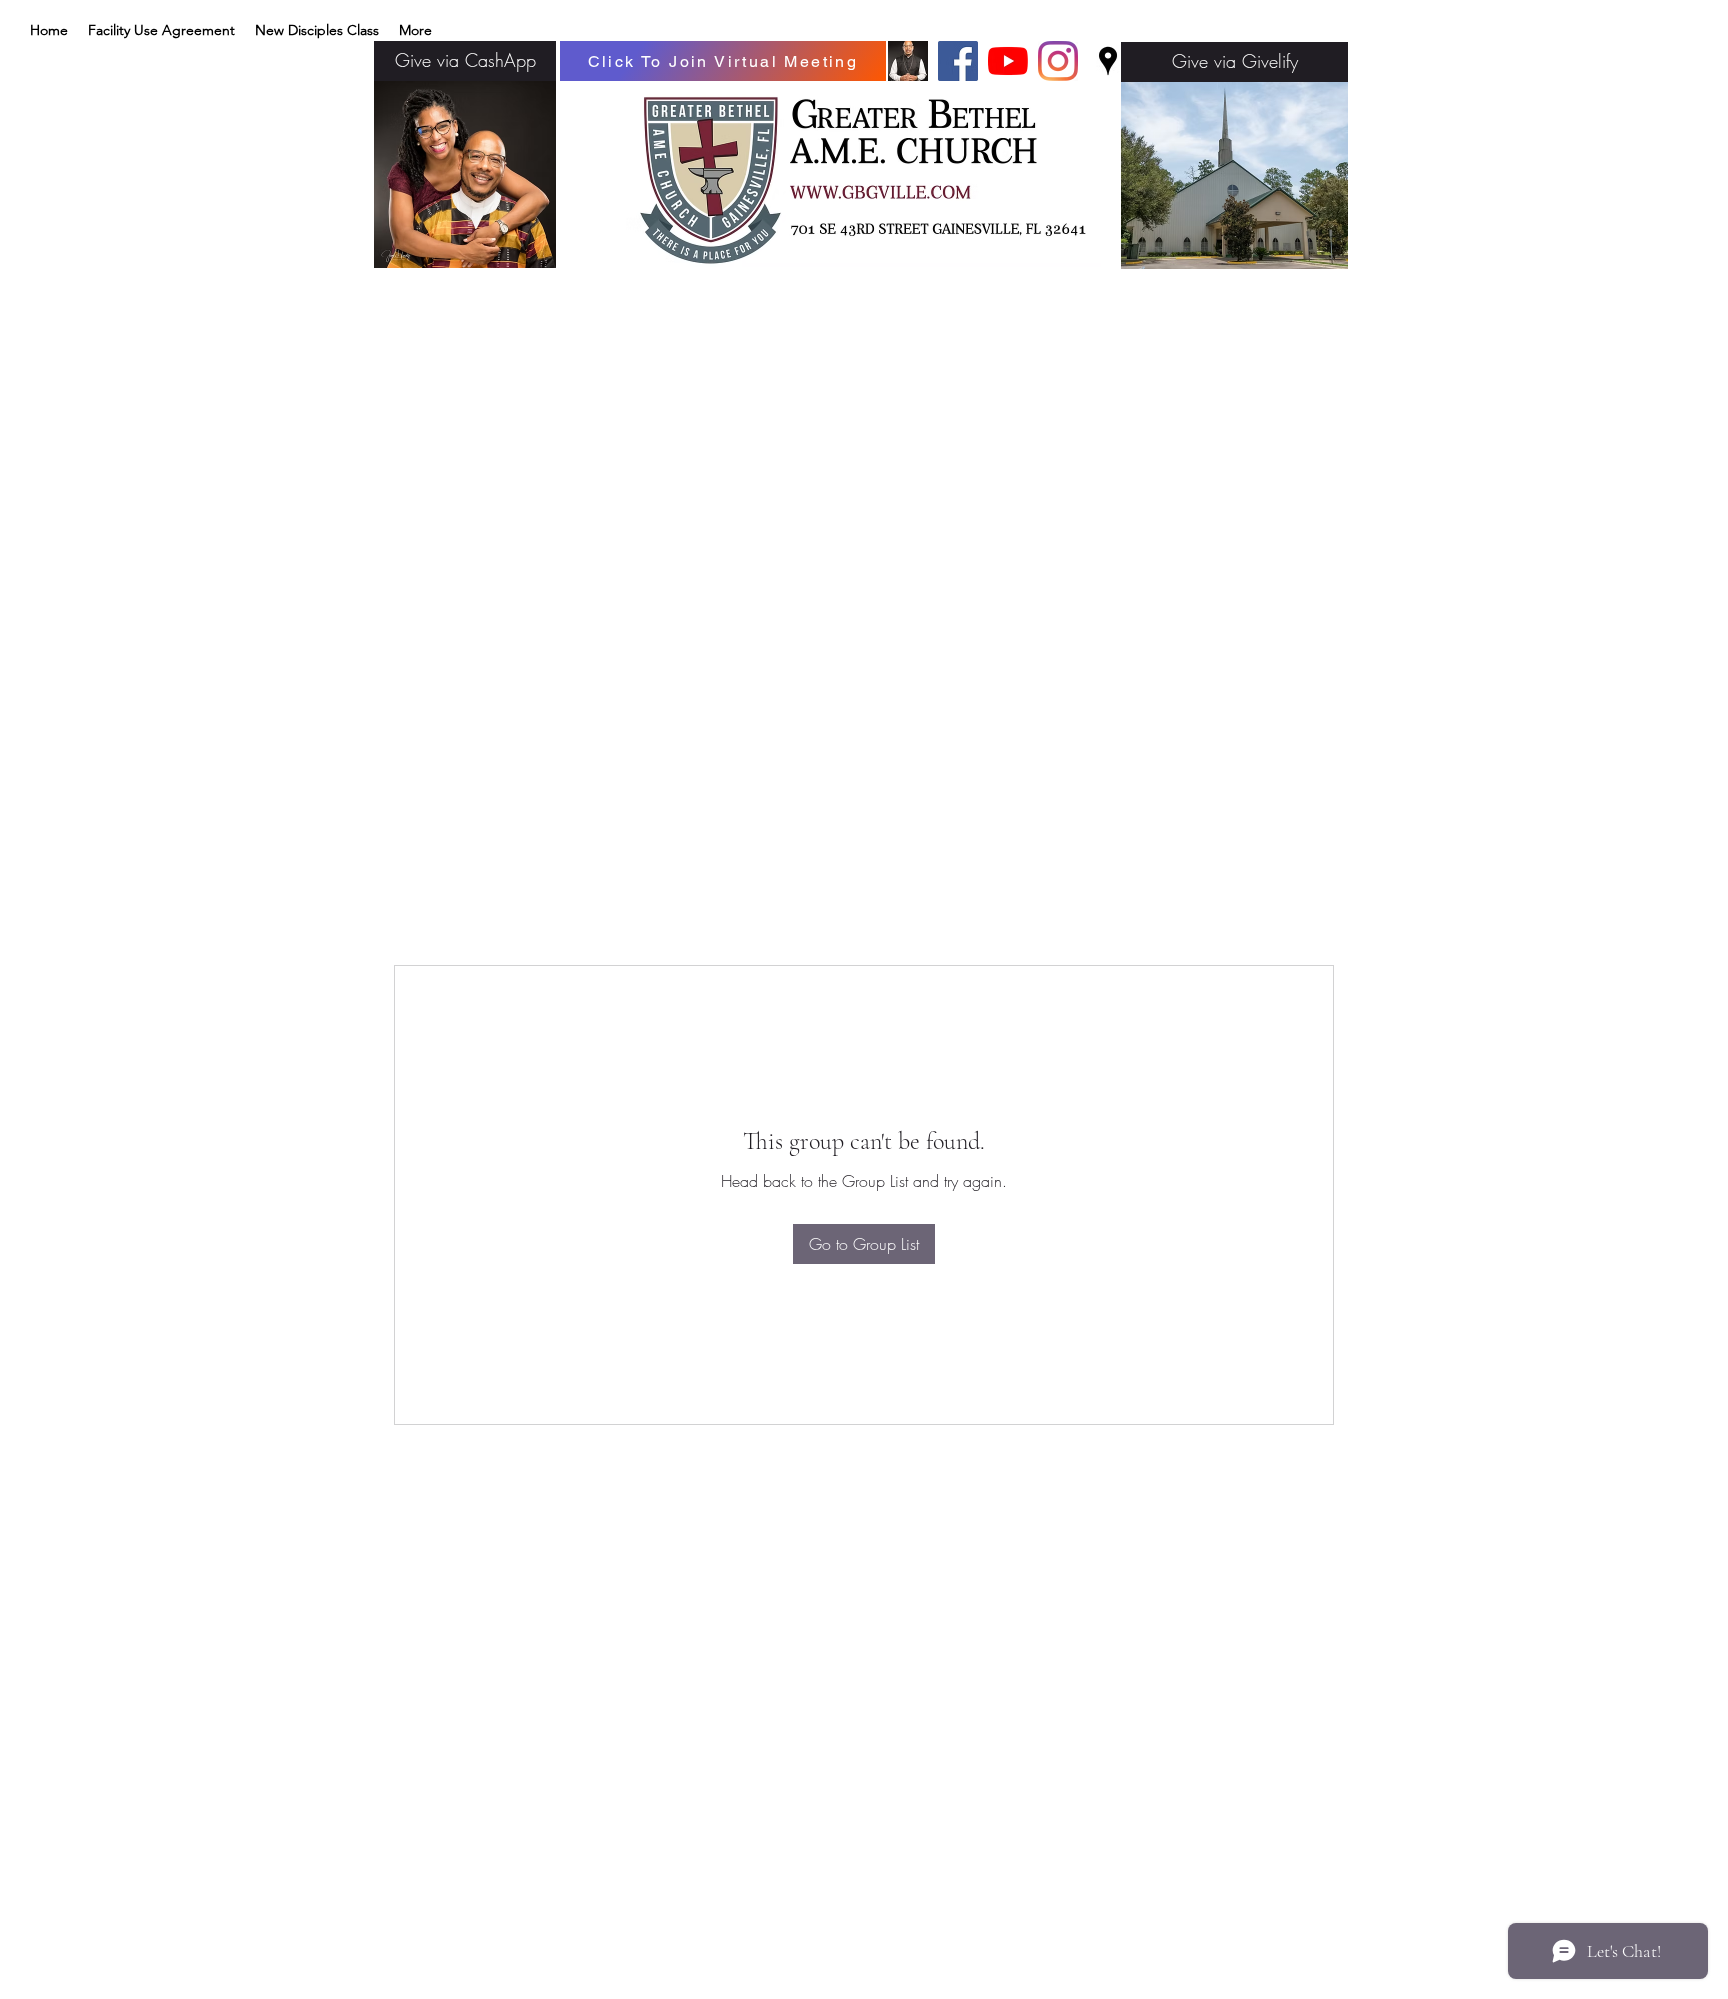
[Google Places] (1108, 61)
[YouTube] (1008, 61)
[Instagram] (1058, 61)
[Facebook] (958, 61)
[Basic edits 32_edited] (908, 61)
